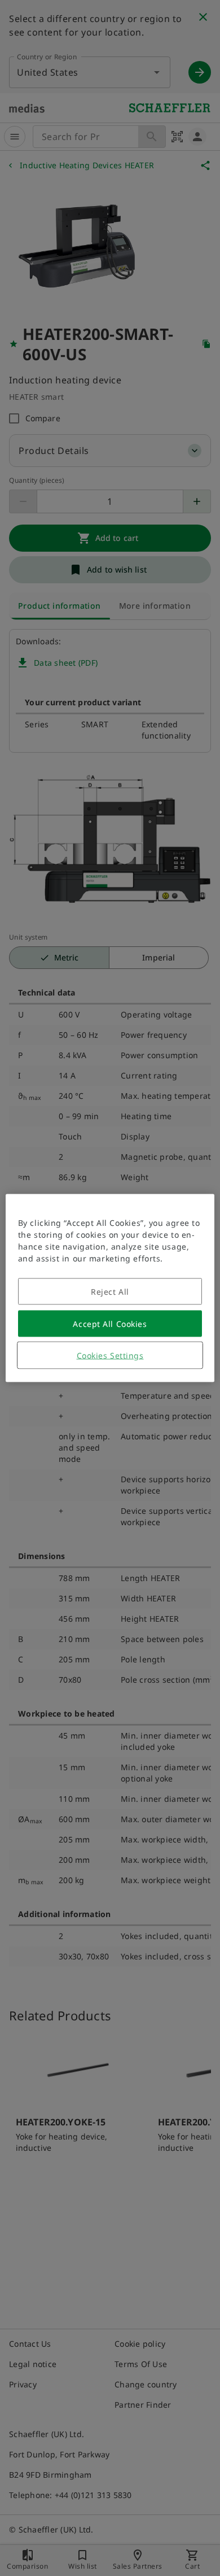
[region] (110, 1288)
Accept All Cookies (110, 1324)
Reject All (110, 1292)
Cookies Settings (110, 1355)
